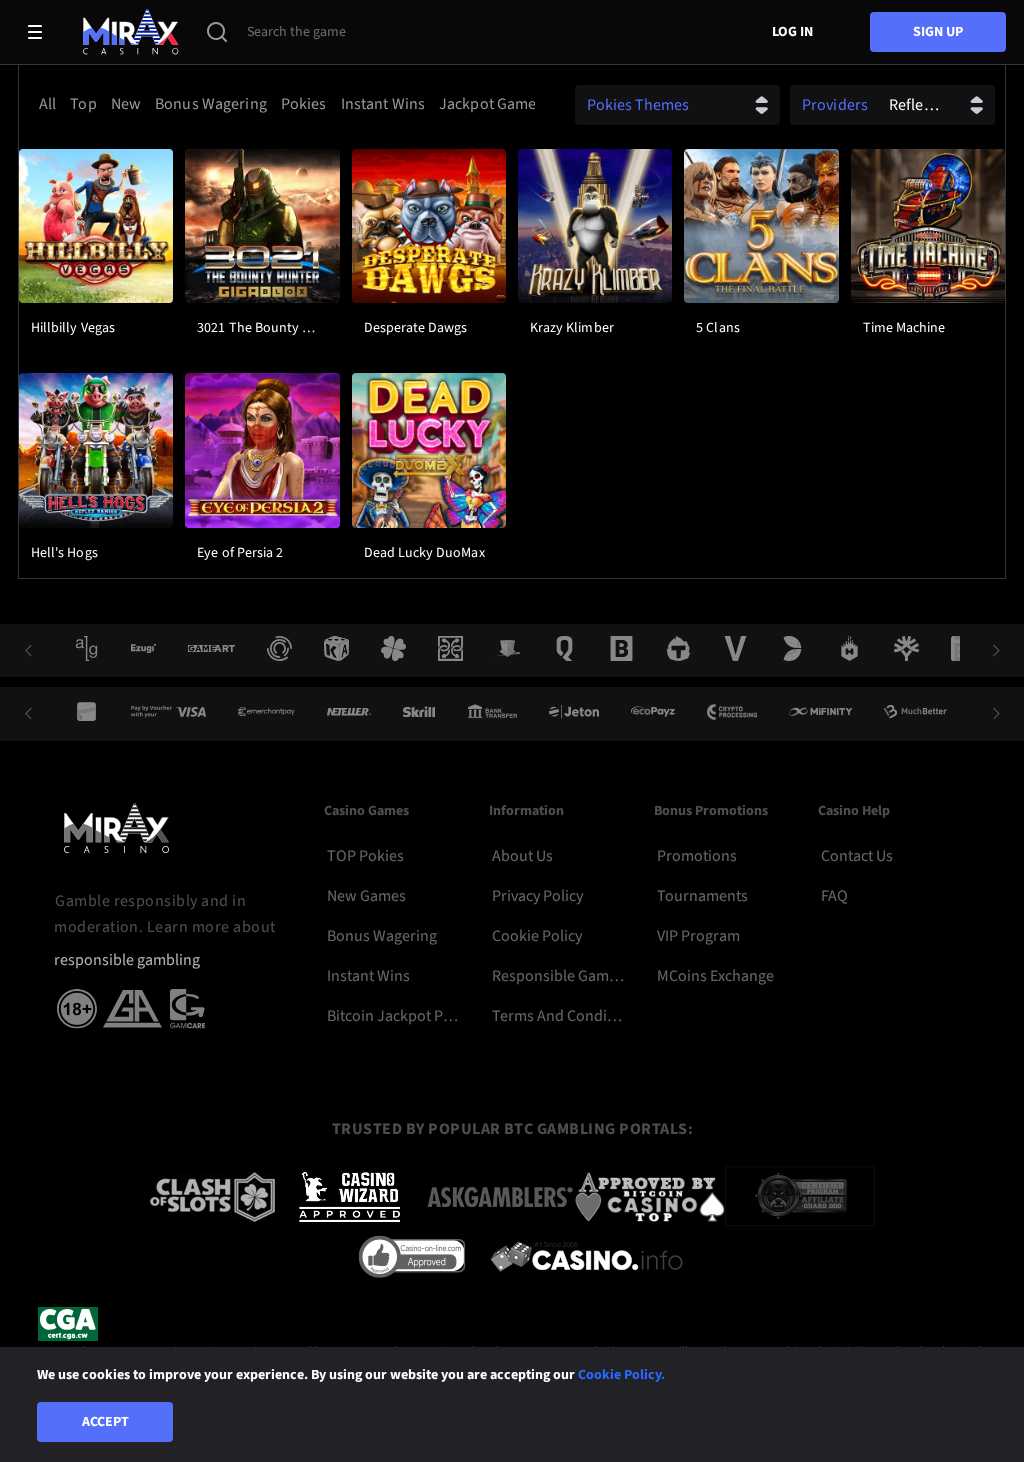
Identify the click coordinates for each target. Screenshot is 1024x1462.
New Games (366, 896)
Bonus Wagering (382, 936)
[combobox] (282, 104)
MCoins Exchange (715, 976)
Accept (105, 1422)
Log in (792, 32)
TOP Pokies (365, 856)
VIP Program (698, 936)
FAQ (834, 896)
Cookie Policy (537, 936)
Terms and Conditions (558, 1016)
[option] (47, 104)
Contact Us (857, 856)
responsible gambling (127, 960)
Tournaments (702, 896)
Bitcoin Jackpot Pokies (393, 1016)
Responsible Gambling (558, 976)
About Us (522, 856)
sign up (938, 32)
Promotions (697, 856)
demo (96, 276)
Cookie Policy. (621, 1375)
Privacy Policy (537, 896)
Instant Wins (368, 976)
